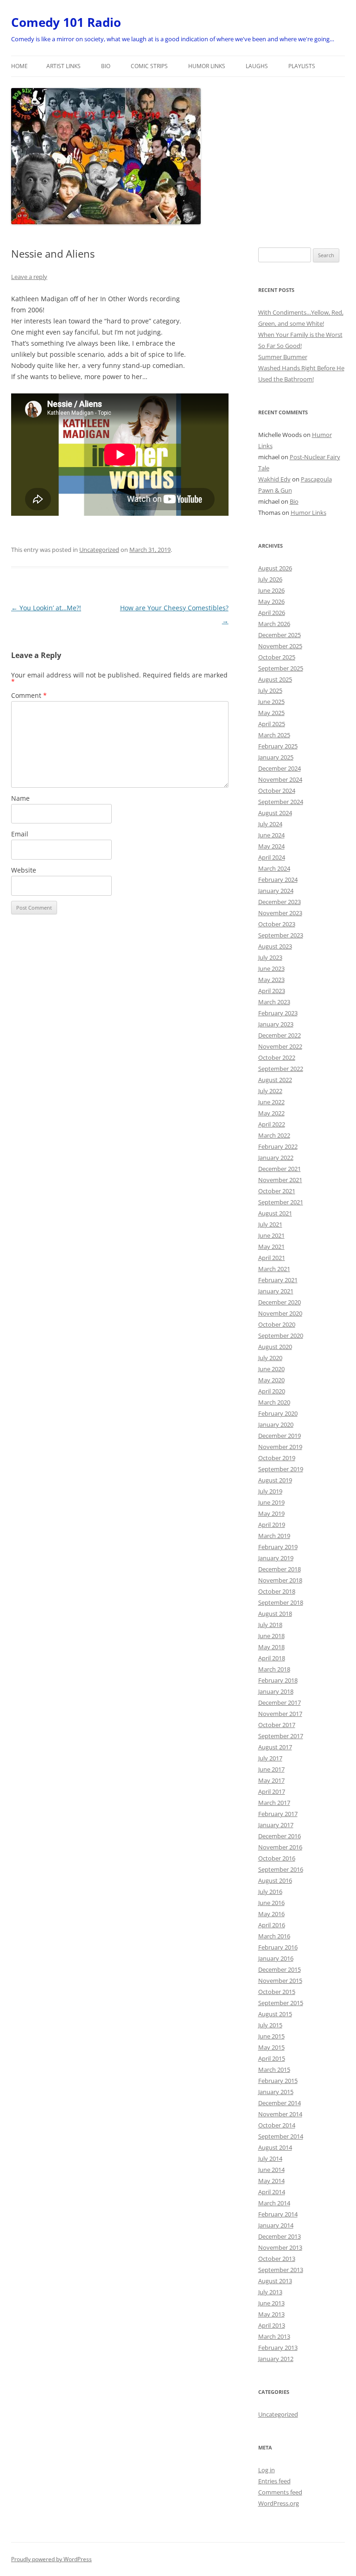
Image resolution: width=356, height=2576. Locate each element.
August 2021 (275, 1213)
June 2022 (271, 1102)
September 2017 (281, 1736)
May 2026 (271, 601)
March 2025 (274, 735)
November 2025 (280, 646)
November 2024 (280, 779)
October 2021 (277, 1191)
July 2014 (270, 2158)
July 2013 (270, 2292)
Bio (106, 66)
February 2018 (278, 1680)
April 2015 (272, 2058)
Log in (267, 2470)
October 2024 (277, 791)
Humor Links (207, 66)
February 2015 (278, 2081)
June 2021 (271, 1235)
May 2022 (271, 1113)
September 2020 (281, 1335)
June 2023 (271, 968)
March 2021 (274, 1269)
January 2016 (276, 1958)
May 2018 (271, 1647)
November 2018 (280, 1580)
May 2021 (271, 1247)
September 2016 (281, 1869)
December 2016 (280, 1836)
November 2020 (280, 1313)
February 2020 (278, 1413)
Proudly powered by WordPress (51, 2559)
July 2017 (270, 1758)
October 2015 (277, 1992)
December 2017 (280, 1703)
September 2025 (281, 668)
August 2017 (275, 1747)
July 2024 (270, 824)
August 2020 (275, 1347)
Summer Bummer (283, 357)
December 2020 (280, 1302)
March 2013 (274, 2336)
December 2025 (280, 635)
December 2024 (280, 768)
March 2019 (274, 1536)
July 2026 (270, 579)
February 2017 (278, 1814)
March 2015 (274, 2070)
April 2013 (272, 2325)
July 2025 (270, 690)
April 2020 (272, 1391)
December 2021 (280, 1169)
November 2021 (280, 1180)
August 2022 (275, 1080)
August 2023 (275, 946)
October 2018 (277, 1591)
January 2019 (276, 1558)
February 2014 (278, 2214)
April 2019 (272, 1525)
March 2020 (274, 1402)
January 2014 (276, 2225)
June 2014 (271, 2170)
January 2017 (276, 1825)
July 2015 (270, 2025)
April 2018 (272, 1658)
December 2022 (280, 1035)
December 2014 (280, 2103)
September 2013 (281, 2270)
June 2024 (271, 835)
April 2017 (272, 1791)
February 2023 (278, 1013)
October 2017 (277, 1725)
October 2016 (277, 1858)
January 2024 (276, 891)
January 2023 (276, 1024)
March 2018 (274, 1669)
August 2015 (275, 2014)
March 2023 (274, 1002)
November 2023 (280, 913)
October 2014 (277, 2125)
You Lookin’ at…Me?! (46, 608)
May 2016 (271, 1914)
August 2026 (275, 568)
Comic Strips (149, 66)
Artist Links (64, 66)
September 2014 (281, 2136)
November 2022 (280, 1046)
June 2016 (271, 1903)
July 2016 (270, 1892)
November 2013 (280, 2247)
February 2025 (278, 746)
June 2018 (271, 1636)
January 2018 (276, 1691)
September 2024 (281, 802)
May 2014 (271, 2181)
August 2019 (275, 1480)
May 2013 (271, 2314)
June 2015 (271, 2036)
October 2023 (277, 924)
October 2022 (277, 1057)
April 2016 (272, 1925)
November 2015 (280, 1981)
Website (24, 870)
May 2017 (271, 1780)
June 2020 (271, 1369)
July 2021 (270, 1224)
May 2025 (271, 713)
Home (19, 66)
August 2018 (275, 1614)
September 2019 (281, 1469)
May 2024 (271, 846)
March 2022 (274, 1135)
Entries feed (274, 2481)
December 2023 (280, 902)
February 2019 (278, 1547)
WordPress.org (279, 2503)
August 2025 (275, 679)
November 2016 (280, 1847)
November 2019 (280, 1447)
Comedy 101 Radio (66, 22)
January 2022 (276, 1158)
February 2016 (278, 1947)
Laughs (257, 66)
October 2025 (277, 657)
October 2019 (277, 1458)
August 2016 (275, 1880)
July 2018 (270, 1625)
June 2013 (271, 2303)
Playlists (302, 66)
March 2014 (274, 2203)
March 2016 (274, 1936)
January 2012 (276, 2359)
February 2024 (278, 880)
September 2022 (281, 1069)
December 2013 (280, 2236)
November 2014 (280, 2114)
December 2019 (280, 1436)
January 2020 (276, 1424)
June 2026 (271, 590)
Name (20, 798)
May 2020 (271, 1380)
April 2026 (272, 613)
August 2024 (275, 813)
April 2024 (272, 857)
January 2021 (276, 1291)
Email (20, 834)
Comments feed (280, 2492)
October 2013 (277, 2259)
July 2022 (270, 1091)
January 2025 (276, 757)
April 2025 (272, 724)
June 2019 (271, 1502)
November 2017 (280, 1714)
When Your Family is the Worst (300, 335)
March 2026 (274, 624)
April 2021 (272, 1258)
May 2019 (271, 1513)
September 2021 (281, 1202)
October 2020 (277, 1324)
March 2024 (274, 868)
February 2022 (278, 1146)
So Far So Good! (280, 346)
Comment (29, 695)
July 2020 (270, 1358)
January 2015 (276, 2092)
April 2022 (272, 1124)
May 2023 (271, 980)
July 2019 (270, 1491)
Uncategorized (99, 550)
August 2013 (275, 2281)
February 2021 (278, 1280)
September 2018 (281, 1602)
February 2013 (278, 2348)
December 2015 (280, 1969)
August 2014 (275, 2147)
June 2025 (271, 702)
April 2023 (272, 991)
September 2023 (281, 935)
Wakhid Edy (274, 479)
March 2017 (274, 1803)
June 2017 (271, 1769)
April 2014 (272, 2192)
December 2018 (280, 1569)
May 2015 (271, 2047)
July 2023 (270, 957)
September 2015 (281, 2003)
